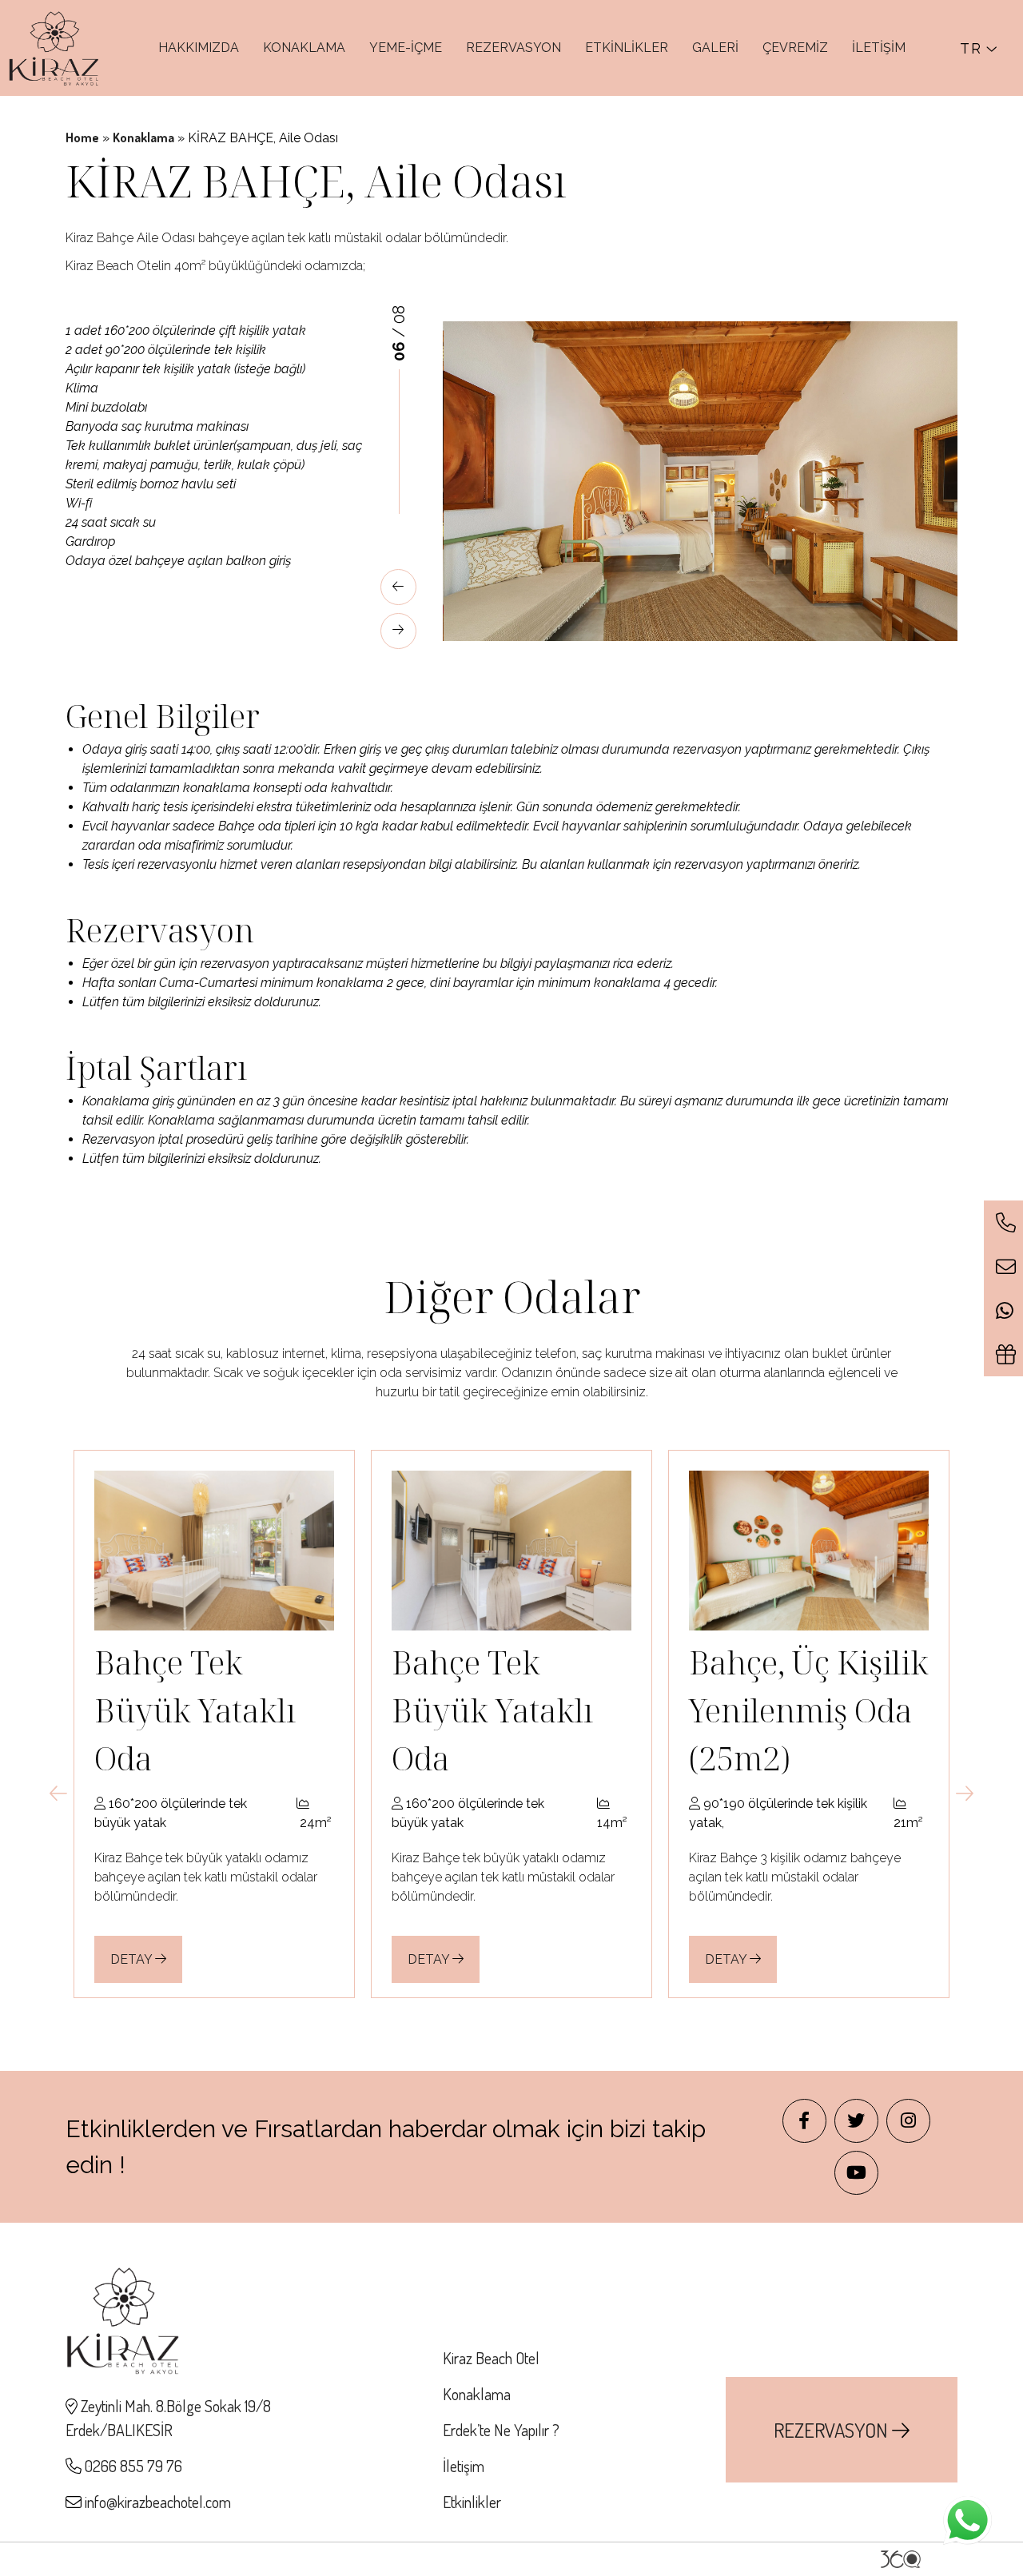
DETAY (133, 1959)
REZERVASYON (833, 2430)
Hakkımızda (199, 48)
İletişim (879, 48)
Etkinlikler (627, 48)
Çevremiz (795, 48)
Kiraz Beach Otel (491, 2358)
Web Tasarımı (901, 2559)
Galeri (715, 48)
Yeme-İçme (406, 48)
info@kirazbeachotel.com (158, 2502)
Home (82, 137)
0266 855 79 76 (132, 2466)
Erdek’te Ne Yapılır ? (501, 2430)
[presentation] (398, 587)
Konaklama (304, 48)
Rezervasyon (513, 48)
